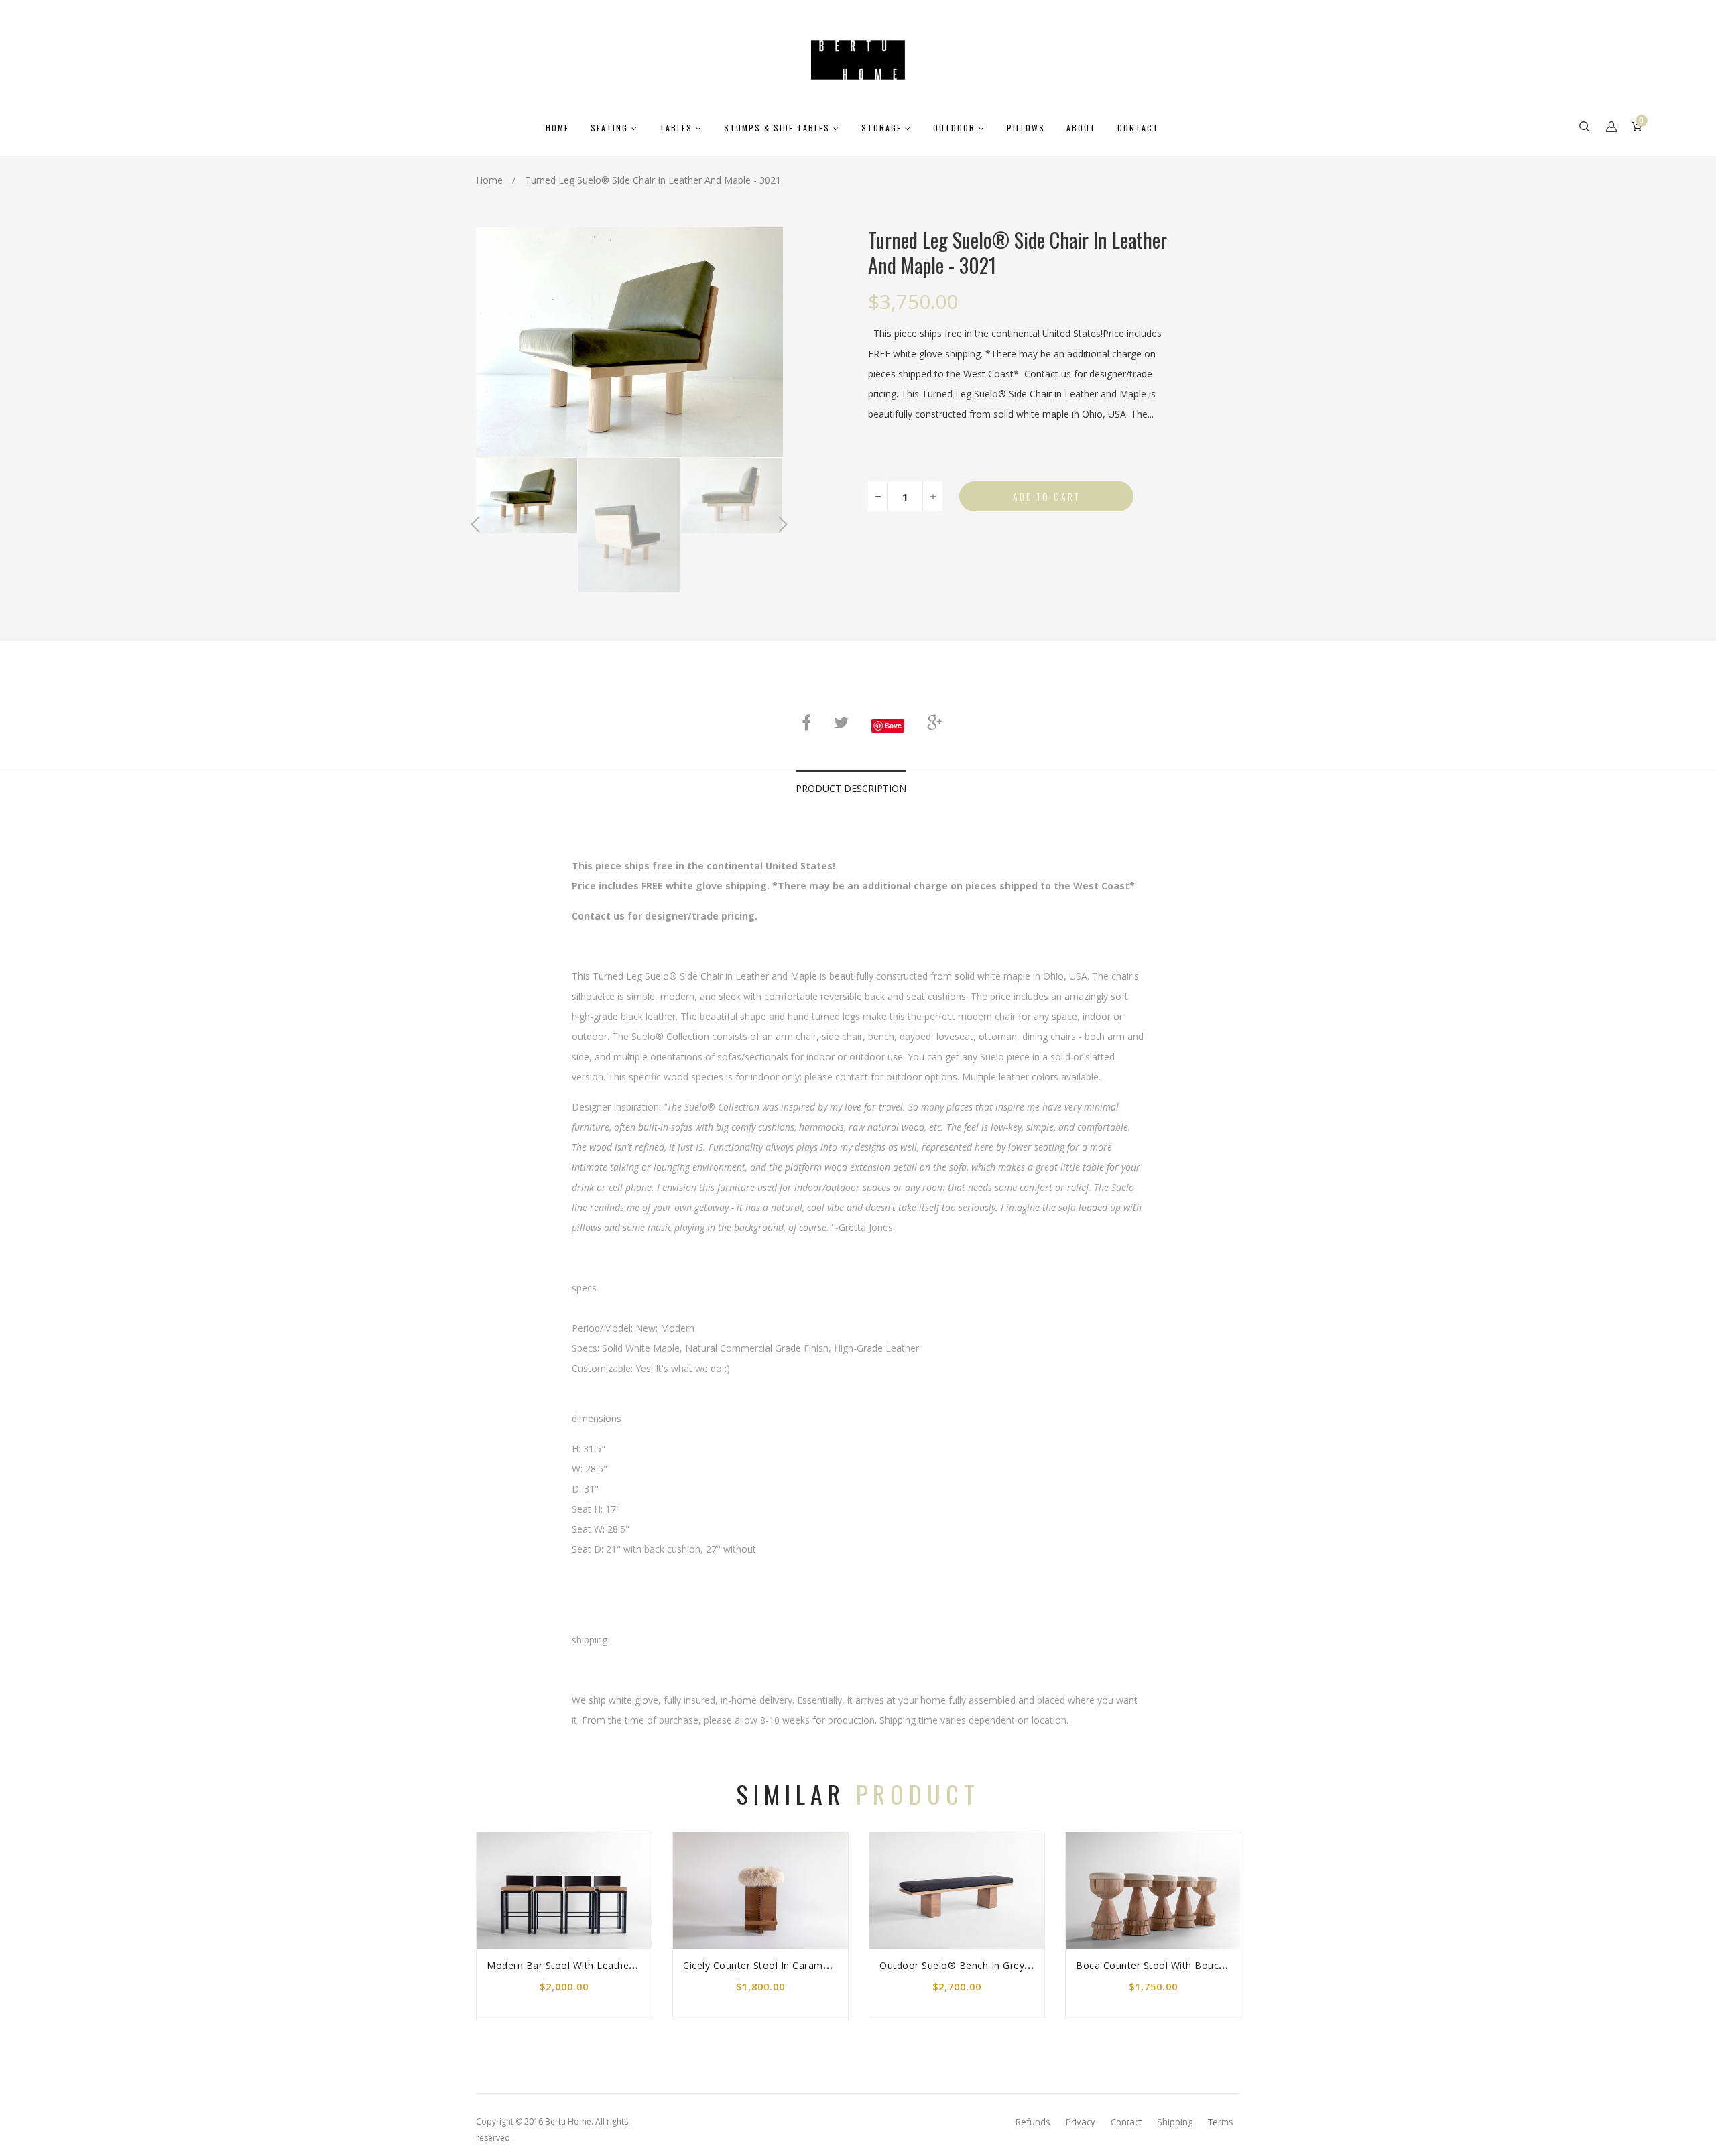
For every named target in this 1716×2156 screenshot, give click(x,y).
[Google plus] (934, 722)
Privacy (1081, 2122)
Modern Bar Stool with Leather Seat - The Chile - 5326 (614, 1965)
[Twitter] (841, 722)
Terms (1221, 2122)
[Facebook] (806, 722)
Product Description (851, 788)
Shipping (1175, 2122)
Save (893, 725)
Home (489, 180)
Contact (1126, 2122)
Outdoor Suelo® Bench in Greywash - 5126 (980, 1965)
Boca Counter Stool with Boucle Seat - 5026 (1179, 1965)
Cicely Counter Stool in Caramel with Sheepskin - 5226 (810, 1965)
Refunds (1033, 2122)
